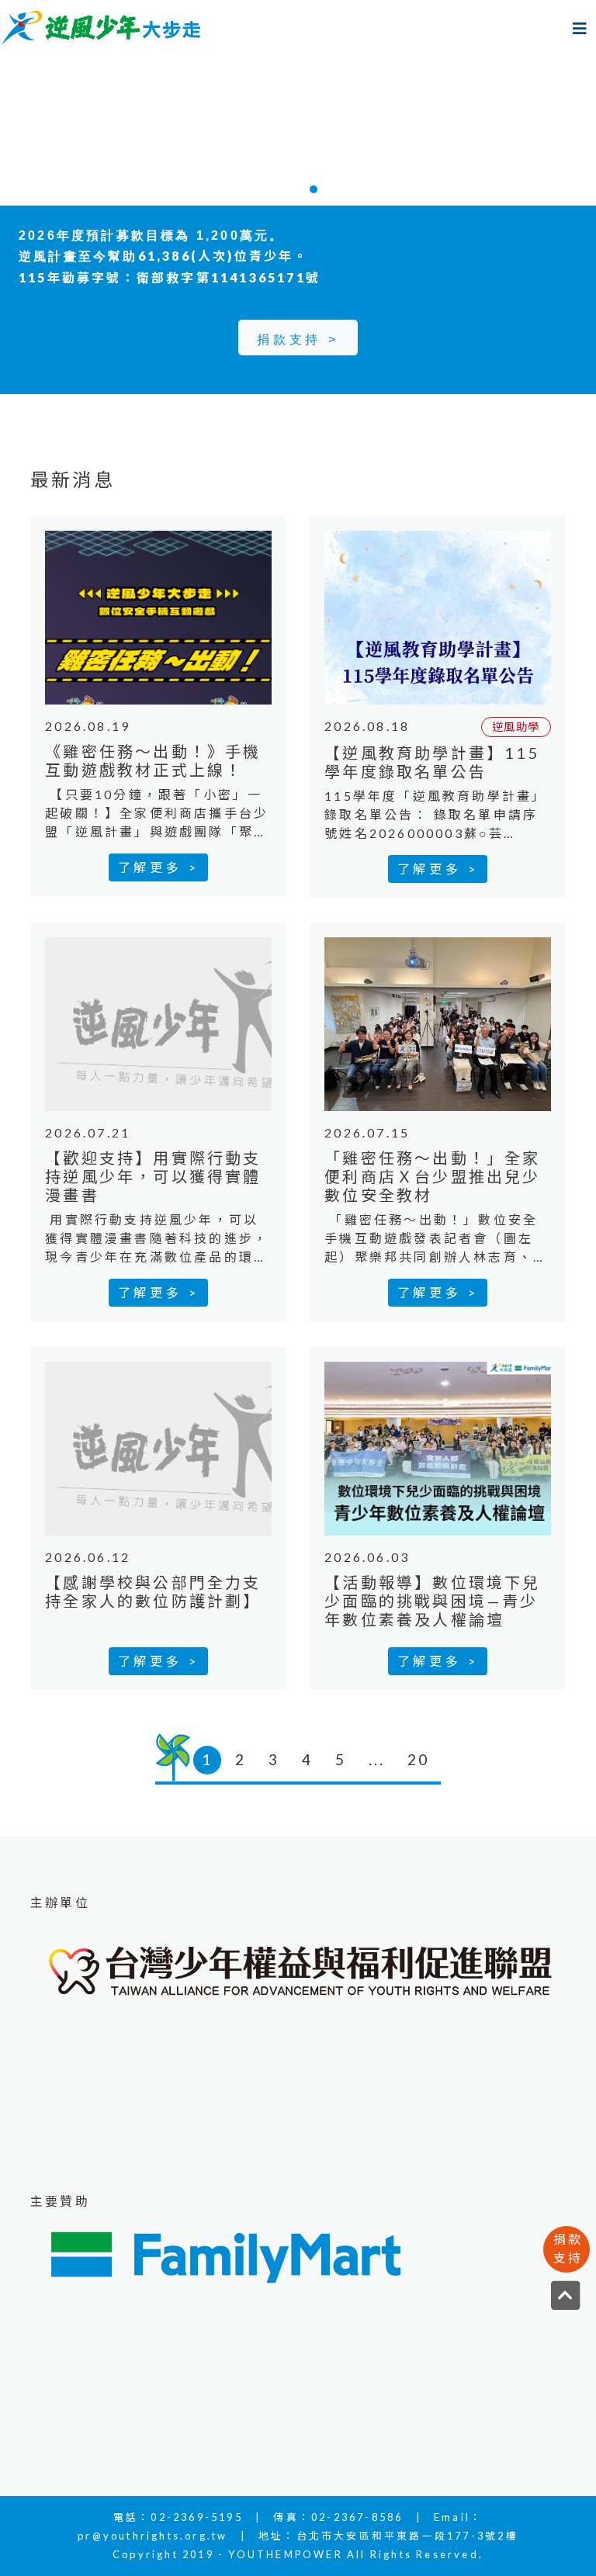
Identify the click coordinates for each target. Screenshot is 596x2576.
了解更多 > (159, 867)
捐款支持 (568, 2248)
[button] (45, 130)
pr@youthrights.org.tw (152, 2536)
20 (418, 1759)
